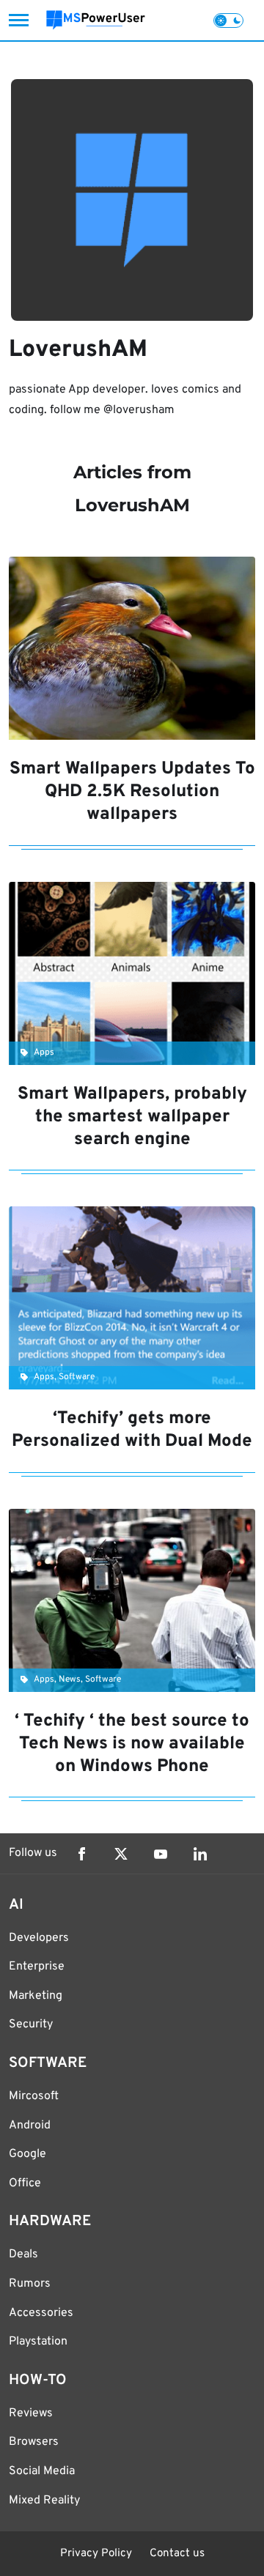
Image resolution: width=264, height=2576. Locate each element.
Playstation (38, 2342)
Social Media (42, 2471)
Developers (39, 1938)
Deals (23, 2254)
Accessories (41, 2313)
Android (30, 2126)
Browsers (34, 2442)
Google (27, 2154)
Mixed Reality (44, 2501)
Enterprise (37, 1967)
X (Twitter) (121, 1854)
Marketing (36, 1996)
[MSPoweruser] (96, 20)
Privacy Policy (96, 2554)
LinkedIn (200, 1854)
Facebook (81, 1854)
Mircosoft (34, 2096)
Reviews (31, 2413)
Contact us (177, 2554)
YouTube (161, 1854)
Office (25, 2183)
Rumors (30, 2284)
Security (31, 2024)
